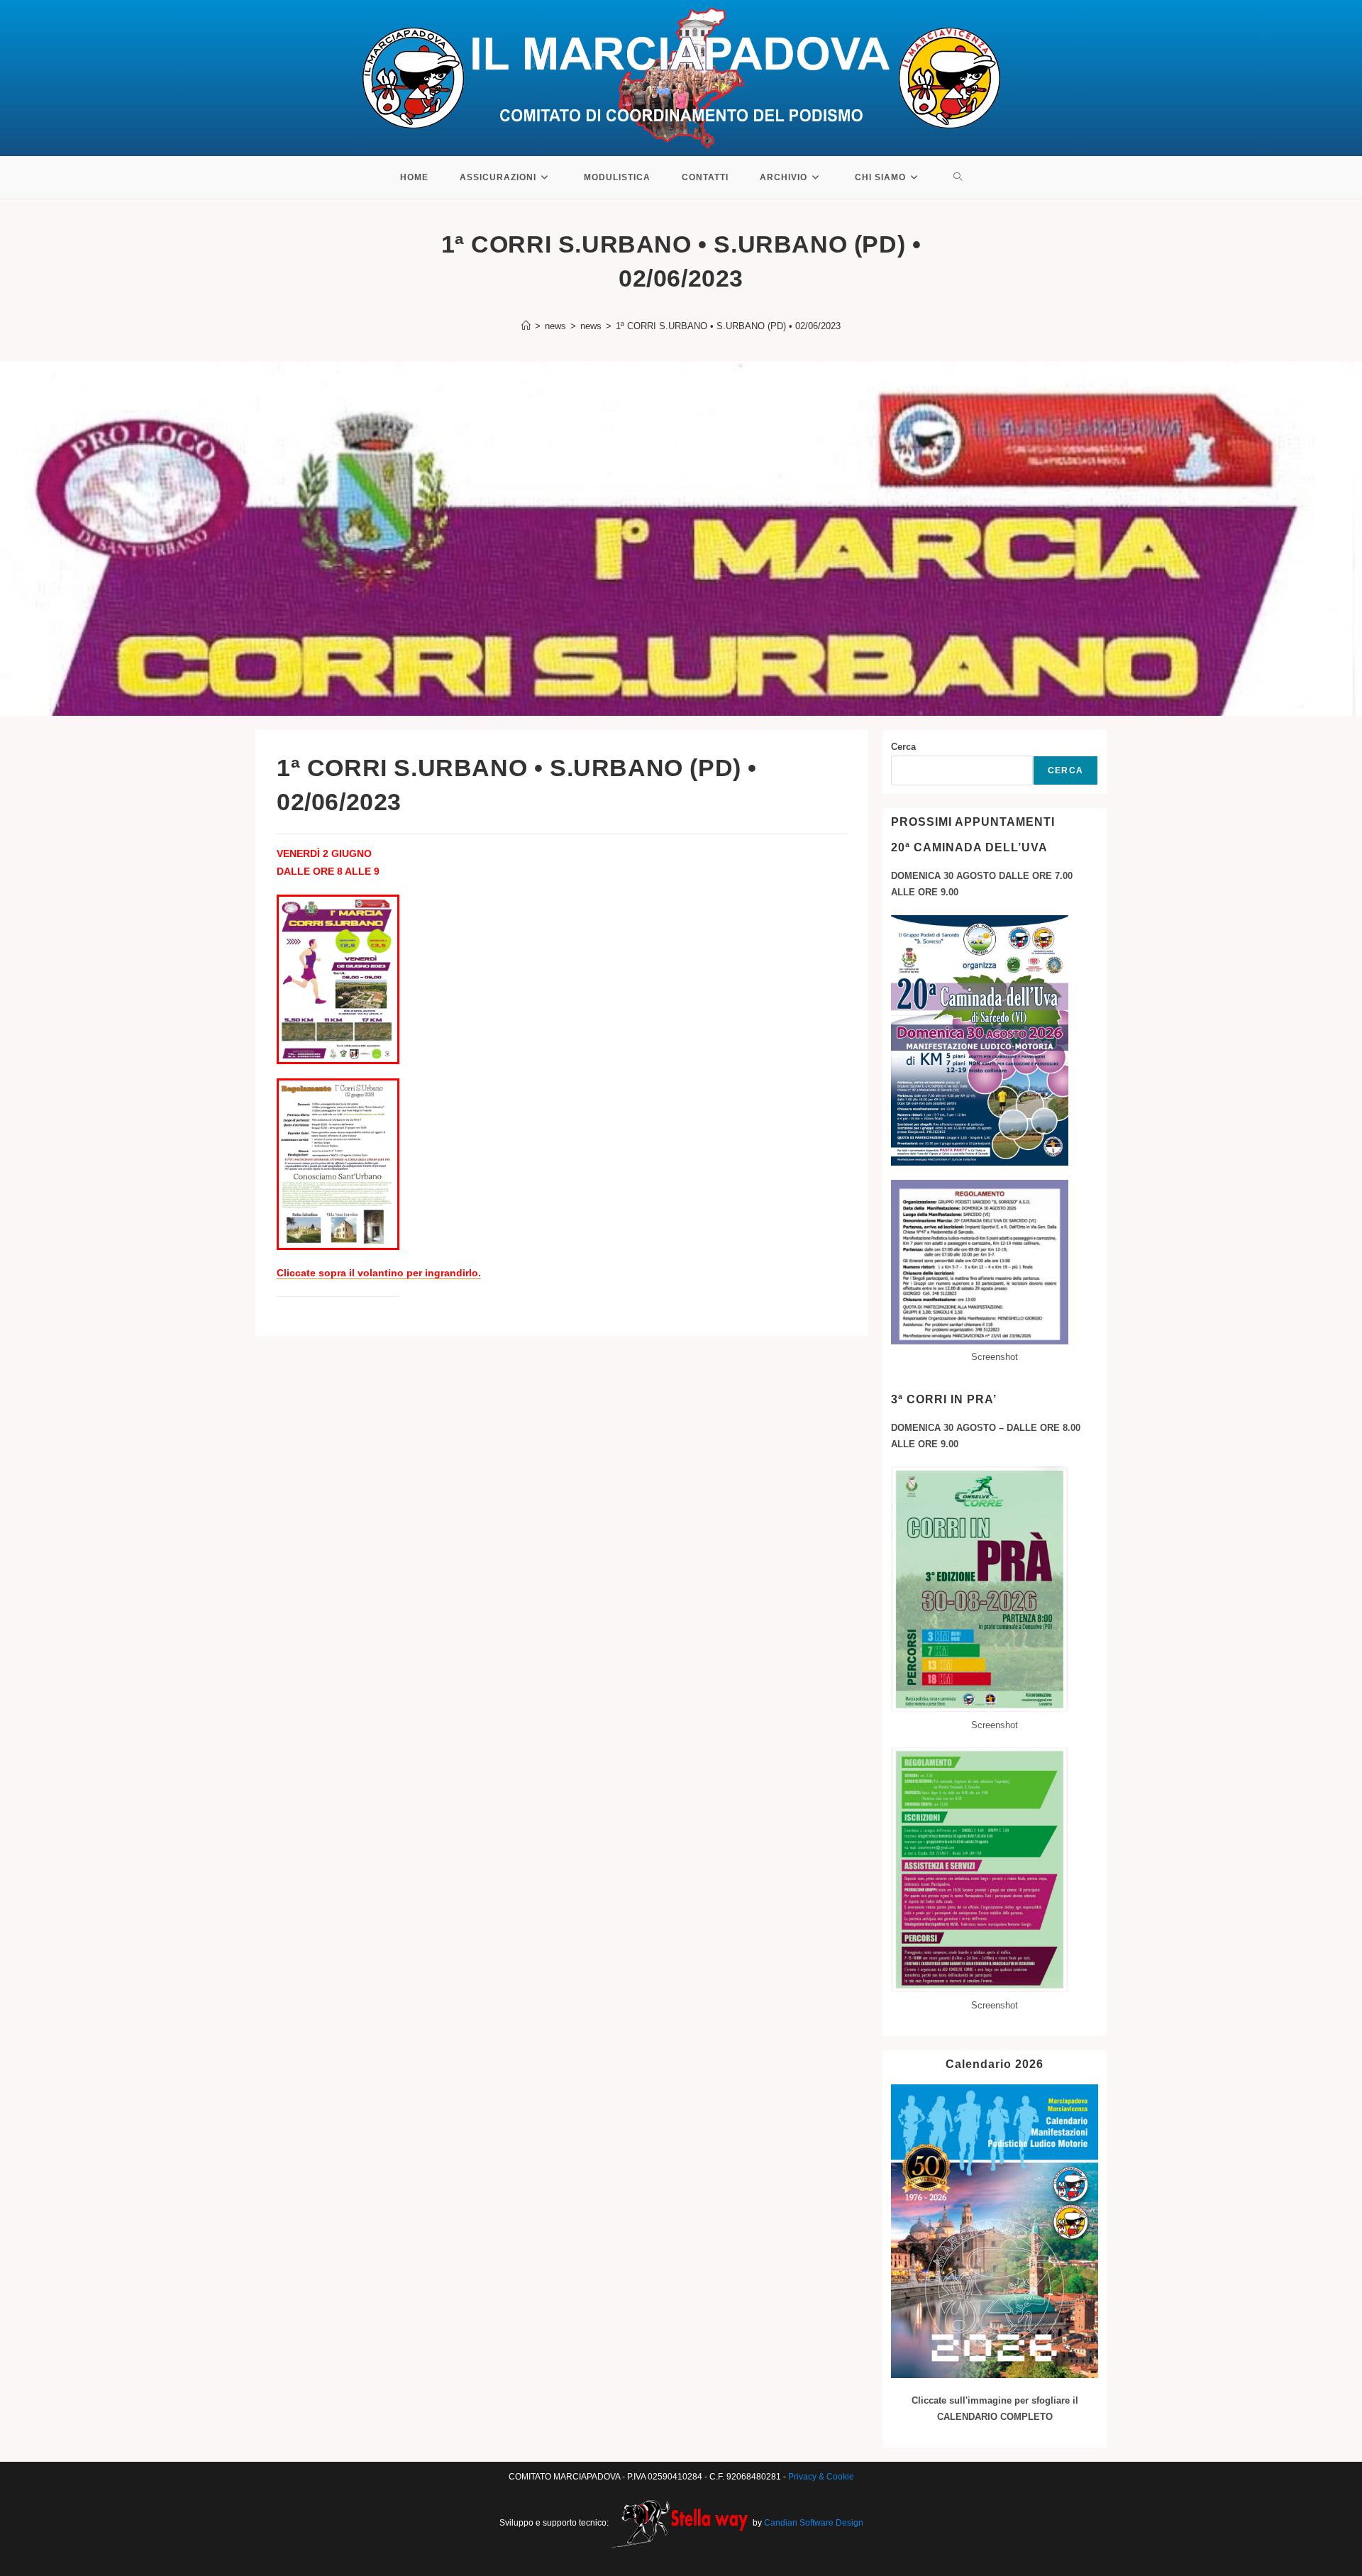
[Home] (526, 326)
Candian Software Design (814, 2523)
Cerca (903, 747)
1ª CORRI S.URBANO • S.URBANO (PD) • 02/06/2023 (728, 326)
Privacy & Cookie (821, 2477)
